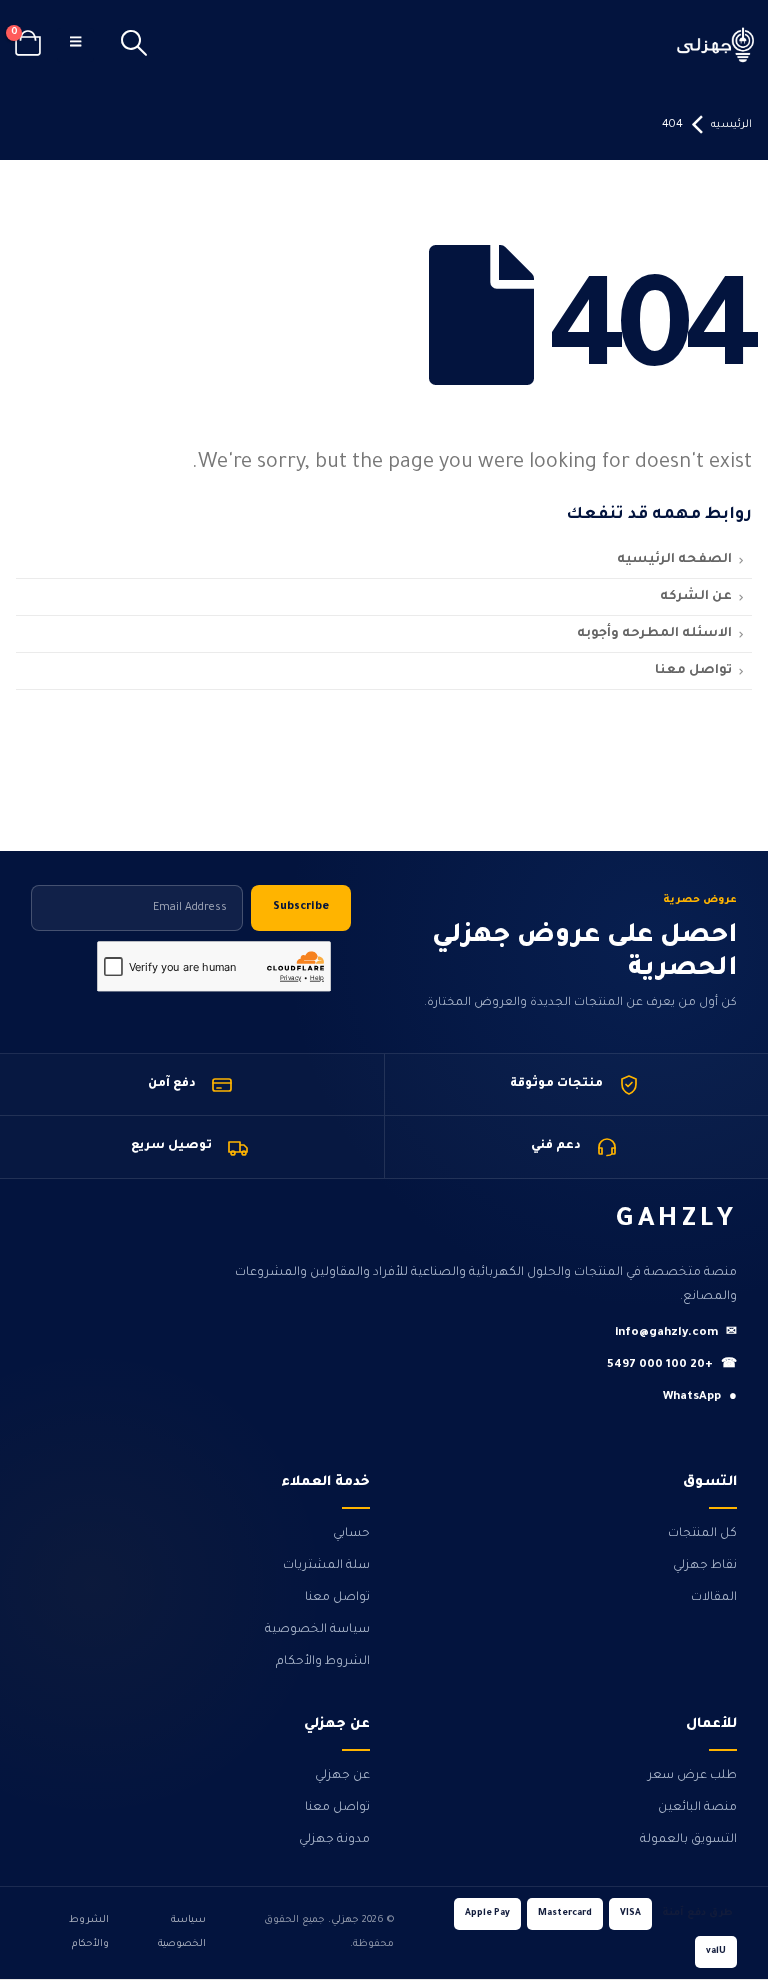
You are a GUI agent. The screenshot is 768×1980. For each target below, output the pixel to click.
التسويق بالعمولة (688, 1840)
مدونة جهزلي (334, 1840)
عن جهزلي (342, 1776)
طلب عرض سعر (692, 1776)
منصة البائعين (697, 1808)
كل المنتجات (702, 1534)
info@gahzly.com (676, 1333)
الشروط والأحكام (323, 1662)
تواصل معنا (337, 1598)
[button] (133, 45)
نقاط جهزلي (705, 1566)
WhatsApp (700, 1397)
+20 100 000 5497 (672, 1365)
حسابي (351, 1534)
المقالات (714, 1598)
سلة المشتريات (326, 1566)
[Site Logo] (716, 44)
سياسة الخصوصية (317, 1630)
